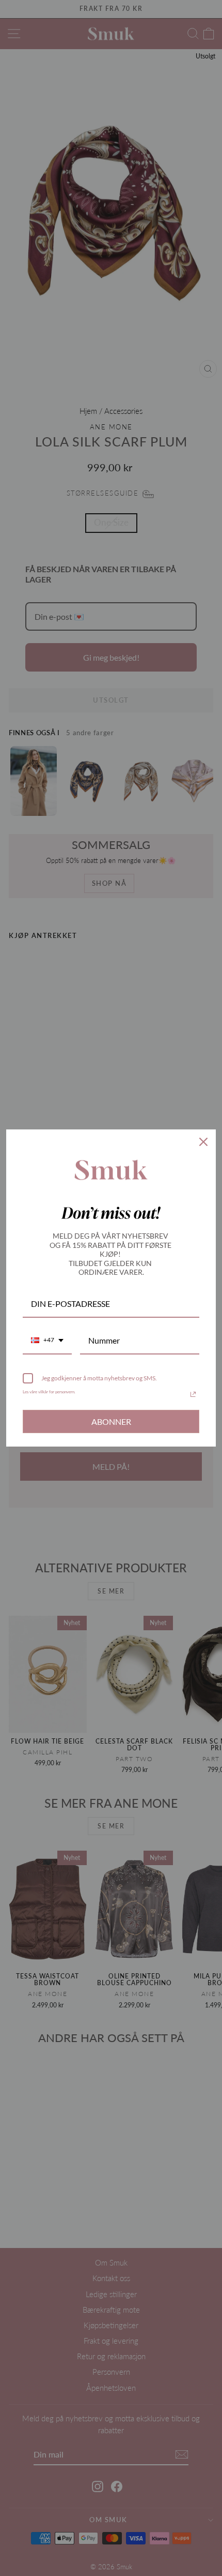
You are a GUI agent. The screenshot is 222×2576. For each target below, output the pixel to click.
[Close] (203, 1142)
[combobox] (47, 1341)
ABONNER (111, 1421)
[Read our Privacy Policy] (193, 1394)
